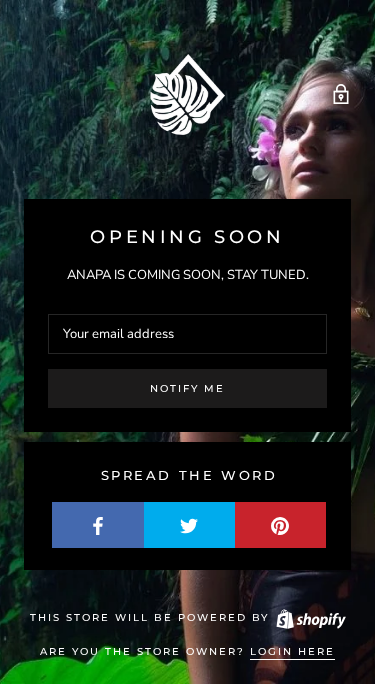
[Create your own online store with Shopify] (310, 617)
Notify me (187, 388)
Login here (292, 651)
